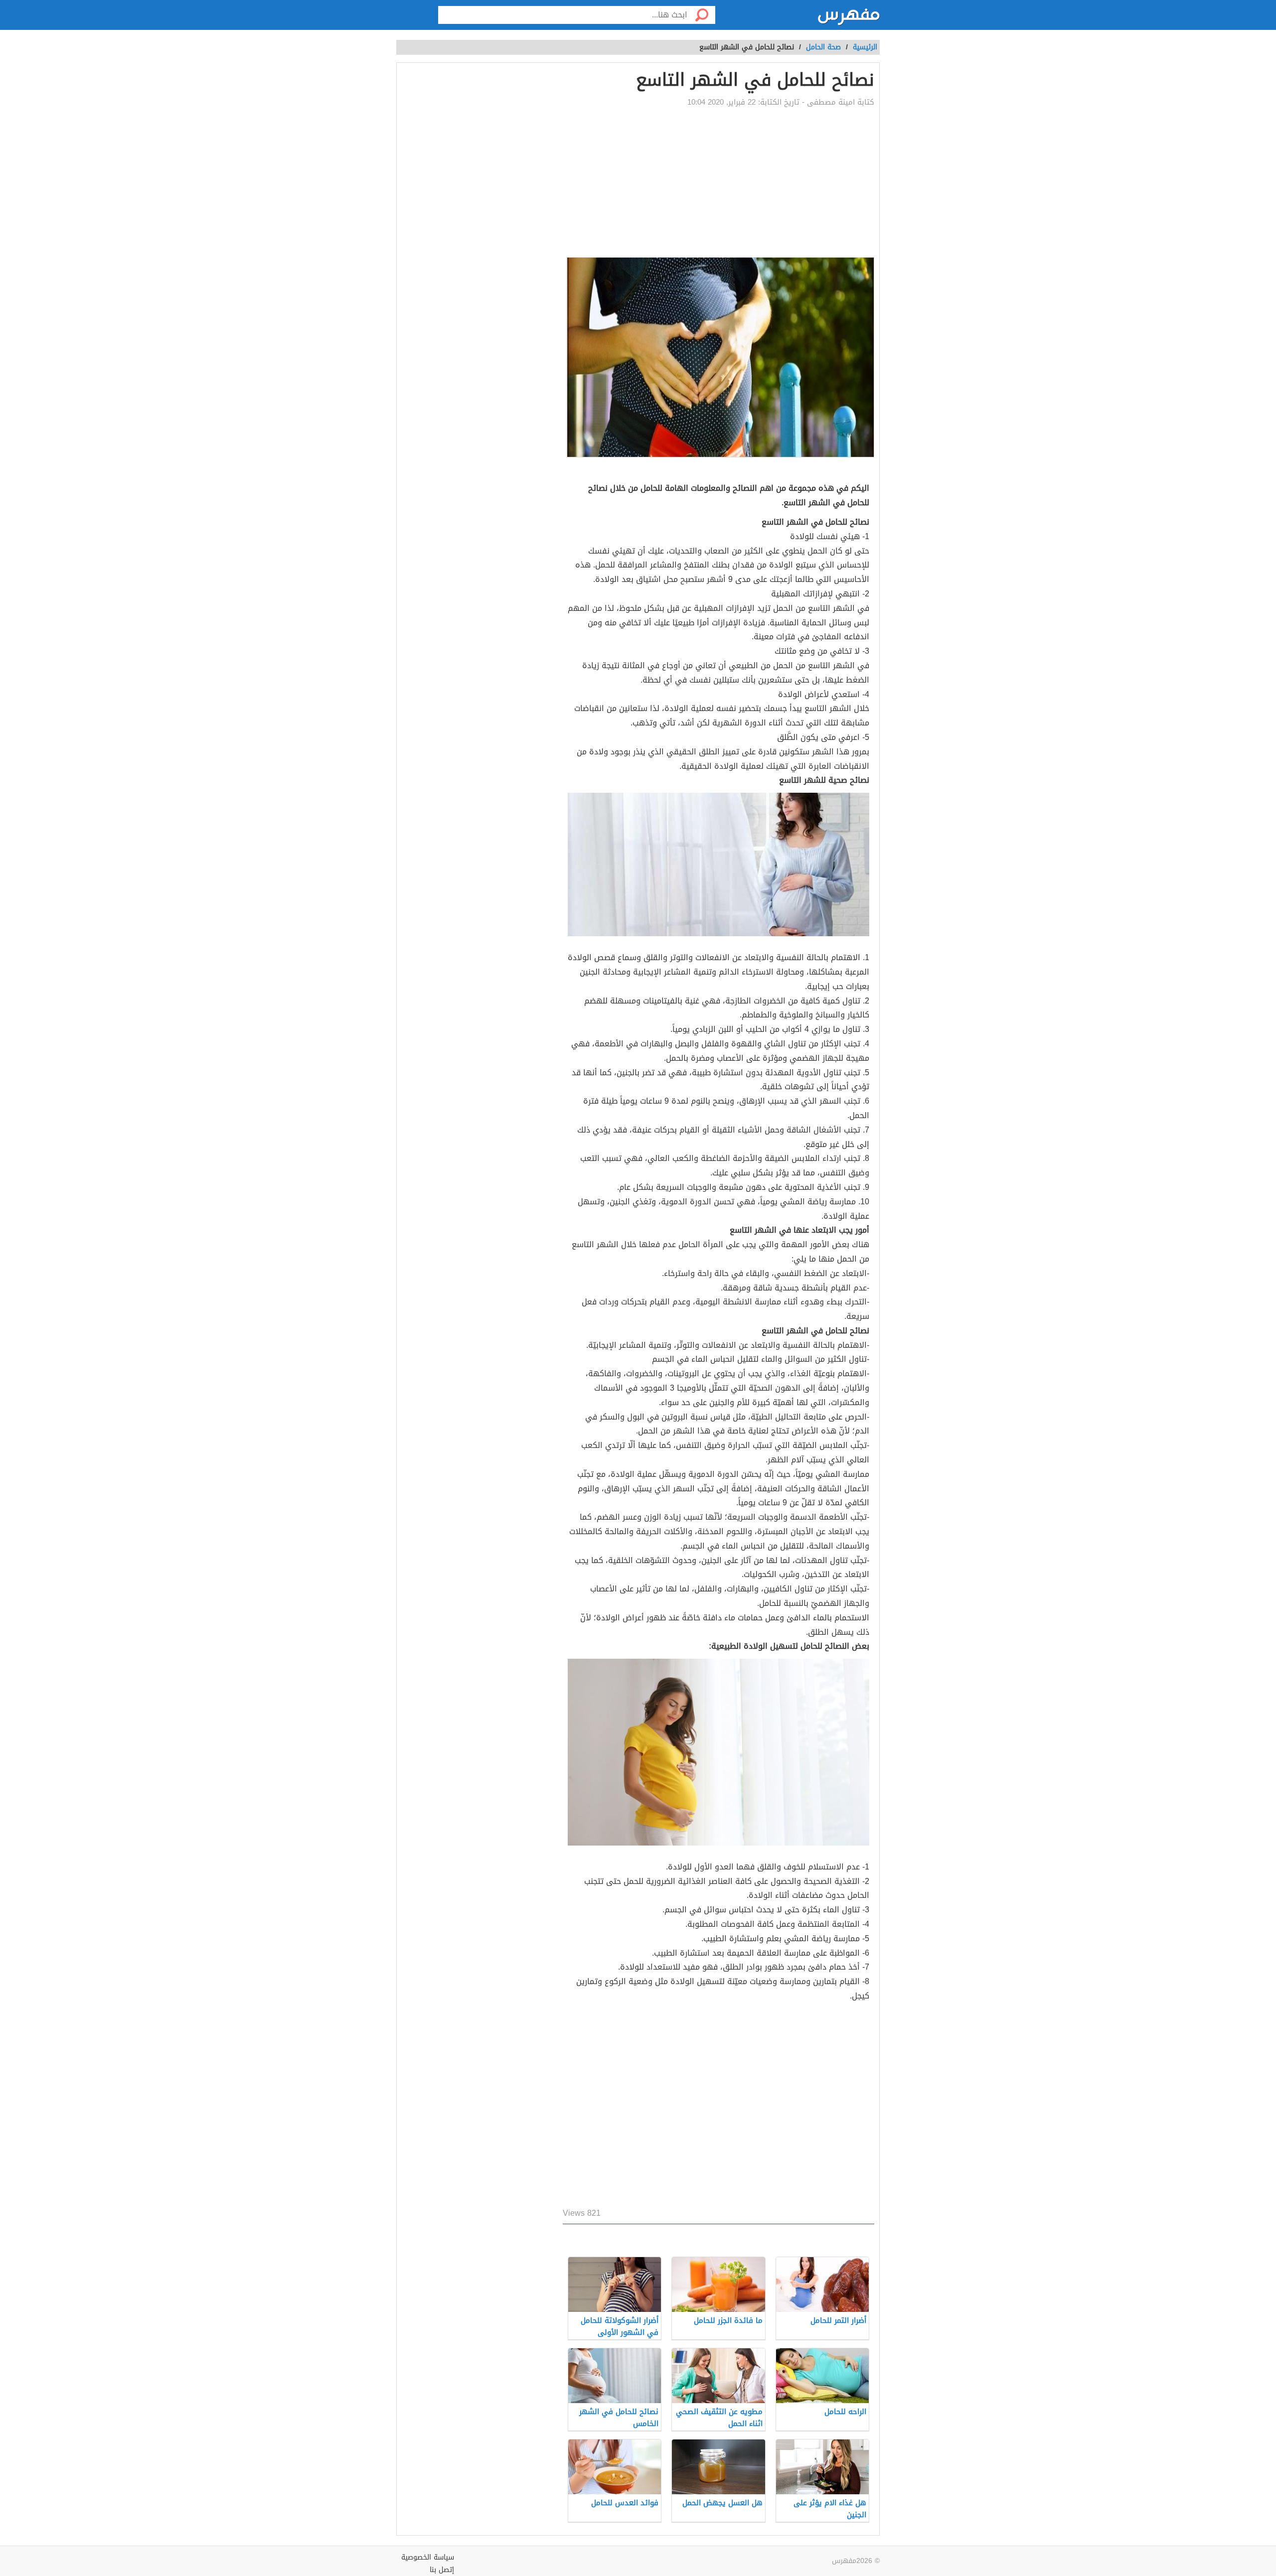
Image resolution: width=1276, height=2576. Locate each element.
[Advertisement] (575, 182)
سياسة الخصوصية (428, 2557)
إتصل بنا (442, 2570)
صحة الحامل (823, 47)
